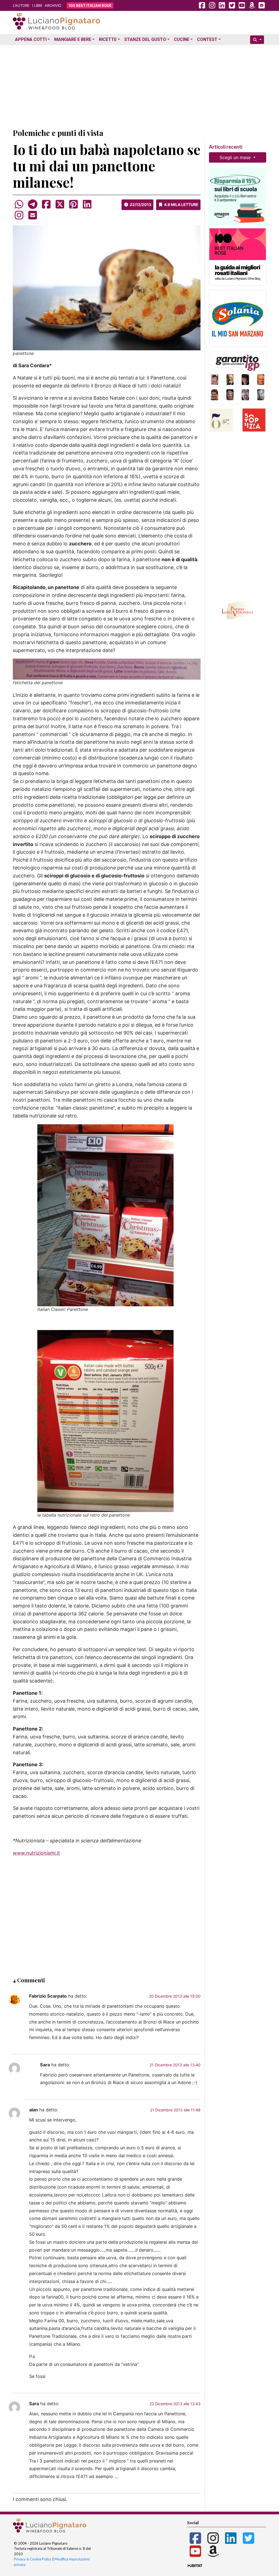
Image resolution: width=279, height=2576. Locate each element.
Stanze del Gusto (145, 39)
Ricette (108, 39)
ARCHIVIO (53, 5)
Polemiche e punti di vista (58, 133)
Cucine (182, 39)
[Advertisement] (139, 85)
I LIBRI (37, 5)
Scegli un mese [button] (236, 157)
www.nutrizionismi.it (36, 1853)
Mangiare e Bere (73, 39)
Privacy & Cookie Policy (33, 2559)
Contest (207, 39)
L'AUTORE (21, 5)
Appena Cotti (31, 39)
